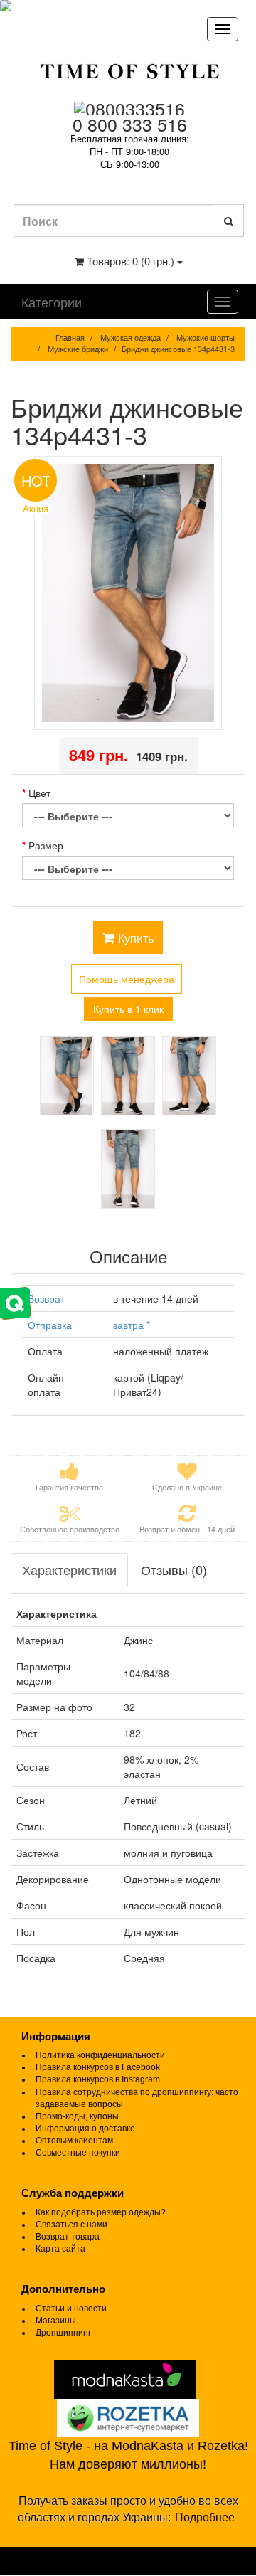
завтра (132, 1325)
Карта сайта (60, 2249)
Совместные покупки (78, 2153)
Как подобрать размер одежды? (101, 2212)
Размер (46, 845)
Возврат (46, 1298)
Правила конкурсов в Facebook (98, 2067)
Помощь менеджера (127, 979)
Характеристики (69, 1569)
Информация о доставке (85, 2129)
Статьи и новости (71, 2309)
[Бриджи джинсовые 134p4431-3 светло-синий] (67, 1076)
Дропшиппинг (63, 2333)
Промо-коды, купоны (77, 2116)
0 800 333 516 (130, 124)
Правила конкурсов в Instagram (98, 2079)
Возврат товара (68, 2237)
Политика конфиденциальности (100, 2055)
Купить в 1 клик (128, 1009)
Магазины (56, 2321)
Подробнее (205, 2517)
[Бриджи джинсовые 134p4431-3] (128, 593)
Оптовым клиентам (74, 2141)
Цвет (39, 793)
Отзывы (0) (174, 1569)
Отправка (50, 1325)
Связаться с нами (71, 2225)
